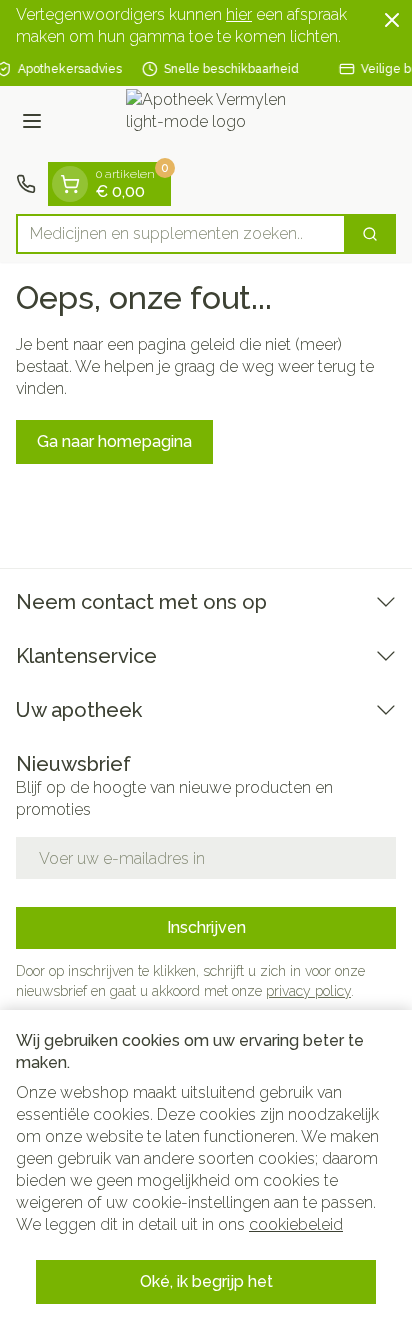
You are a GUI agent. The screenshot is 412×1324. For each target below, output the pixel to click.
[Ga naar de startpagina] (226, 124)
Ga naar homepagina (114, 441)
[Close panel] (392, 20)
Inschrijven (206, 927)
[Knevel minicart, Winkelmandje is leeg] (70, 184)
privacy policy (308, 991)
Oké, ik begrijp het (206, 1281)
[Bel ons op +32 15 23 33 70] (26, 184)
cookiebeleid (296, 1224)
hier (239, 14)
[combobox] (181, 234)
